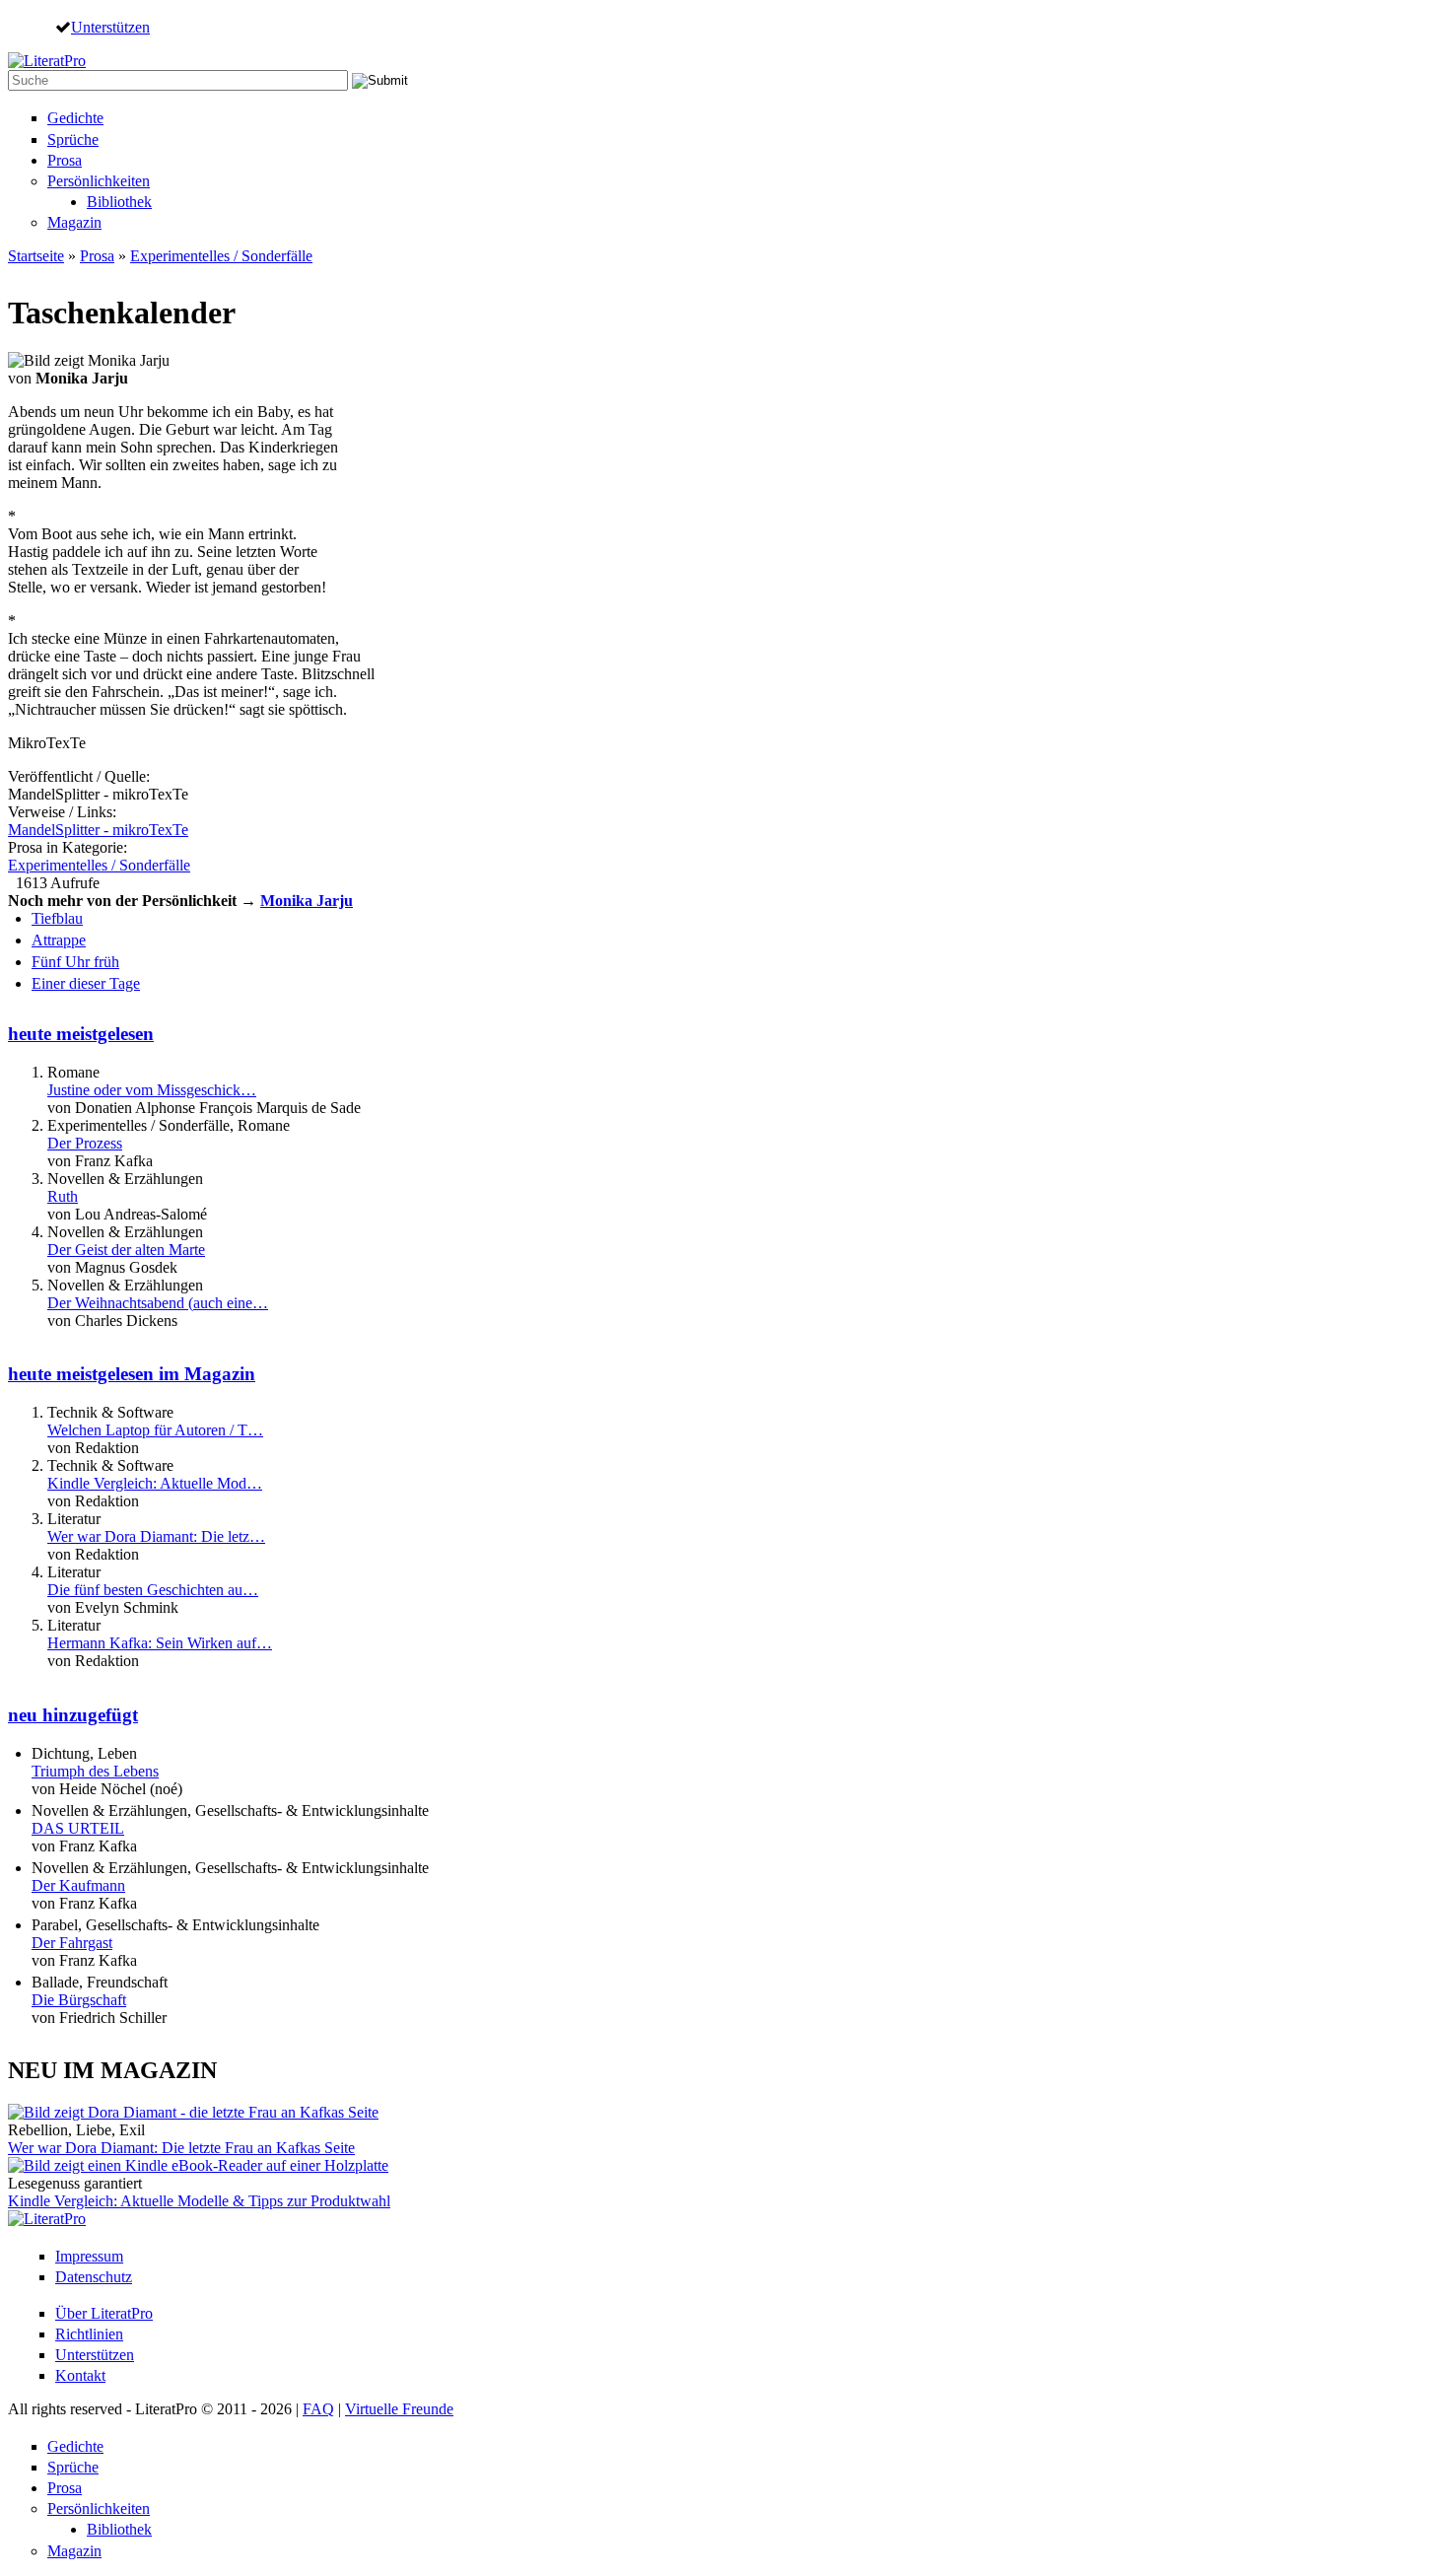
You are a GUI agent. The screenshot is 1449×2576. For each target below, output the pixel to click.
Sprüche (73, 139)
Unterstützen (110, 27)
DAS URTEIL (78, 1828)
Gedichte (75, 118)
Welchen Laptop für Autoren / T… (155, 1430)
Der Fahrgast (72, 1943)
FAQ (318, 2409)
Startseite (36, 256)
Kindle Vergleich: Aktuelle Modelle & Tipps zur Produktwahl (199, 2201)
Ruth (63, 1196)
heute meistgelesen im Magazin (132, 1374)
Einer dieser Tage (86, 983)
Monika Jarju (307, 901)
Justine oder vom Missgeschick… (152, 1090)
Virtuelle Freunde (399, 2409)
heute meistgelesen (81, 1034)
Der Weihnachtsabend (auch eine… (158, 1303)
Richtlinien (89, 2334)
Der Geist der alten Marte (126, 1250)
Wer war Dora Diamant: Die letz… (156, 1536)
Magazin (74, 222)
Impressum (89, 2256)
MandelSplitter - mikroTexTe (98, 830)
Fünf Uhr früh (75, 962)
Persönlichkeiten (99, 181)
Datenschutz (94, 2277)
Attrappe (59, 940)
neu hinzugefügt (73, 1715)
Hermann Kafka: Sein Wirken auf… (160, 1643)
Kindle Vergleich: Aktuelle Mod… (155, 1483)
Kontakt (80, 2375)
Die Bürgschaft (79, 2000)
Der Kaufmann (78, 1885)
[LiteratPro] (47, 61)
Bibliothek (119, 202)
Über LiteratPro (104, 2313)
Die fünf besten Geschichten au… (153, 1590)
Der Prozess (85, 1143)
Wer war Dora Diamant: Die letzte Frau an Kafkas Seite (181, 2148)
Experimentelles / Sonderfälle (221, 256)
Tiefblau (57, 918)
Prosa (65, 160)
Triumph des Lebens (95, 1771)
